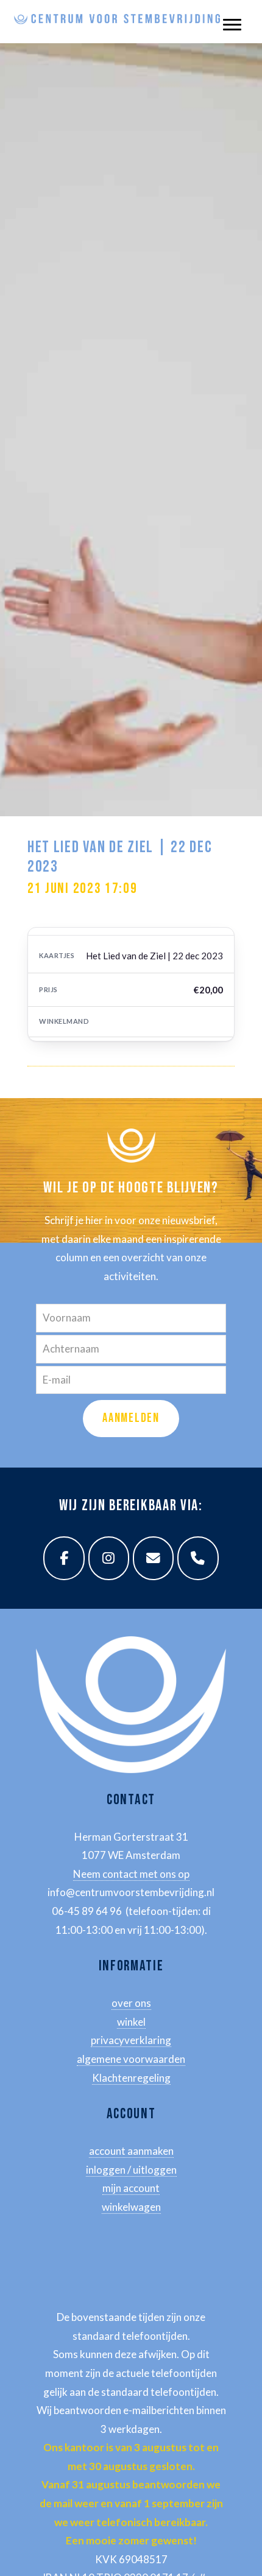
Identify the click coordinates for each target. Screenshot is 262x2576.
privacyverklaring (131, 2040)
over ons (131, 2003)
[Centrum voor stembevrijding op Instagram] (109, 1558)
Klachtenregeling (131, 2078)
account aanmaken (131, 2151)
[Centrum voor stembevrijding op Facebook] (64, 1558)
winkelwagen (131, 2207)
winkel (131, 2022)
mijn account (131, 2188)
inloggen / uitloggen (131, 2170)
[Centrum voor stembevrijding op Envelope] (154, 1558)
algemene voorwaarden (131, 2059)
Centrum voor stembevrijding (117, 12)
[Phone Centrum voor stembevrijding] (198, 1558)
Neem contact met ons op (131, 1874)
